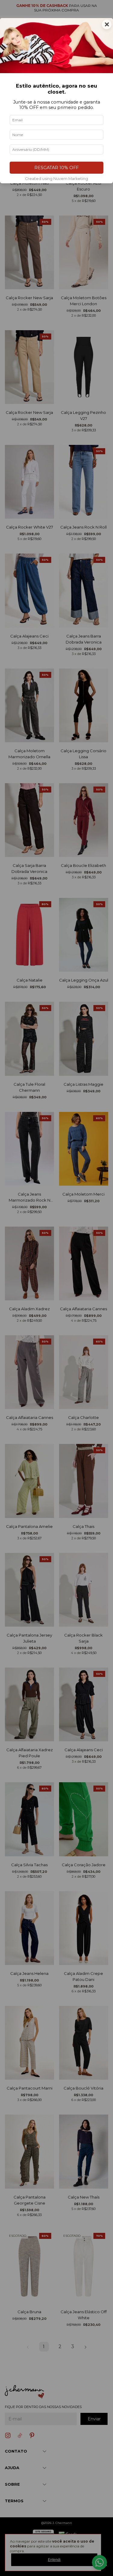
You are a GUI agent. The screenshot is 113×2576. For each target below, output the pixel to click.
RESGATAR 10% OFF (56, 168)
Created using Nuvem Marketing (56, 179)
